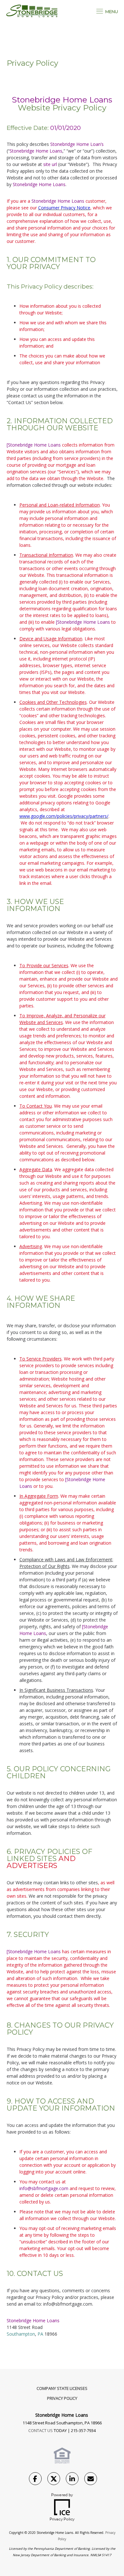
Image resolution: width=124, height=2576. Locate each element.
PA (40, 2334)
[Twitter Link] (54, 2480)
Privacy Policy (62, 2398)
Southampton (21, 2334)
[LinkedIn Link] (72, 2480)
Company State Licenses (62, 2388)
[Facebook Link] (35, 2480)
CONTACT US (41, 2430)
